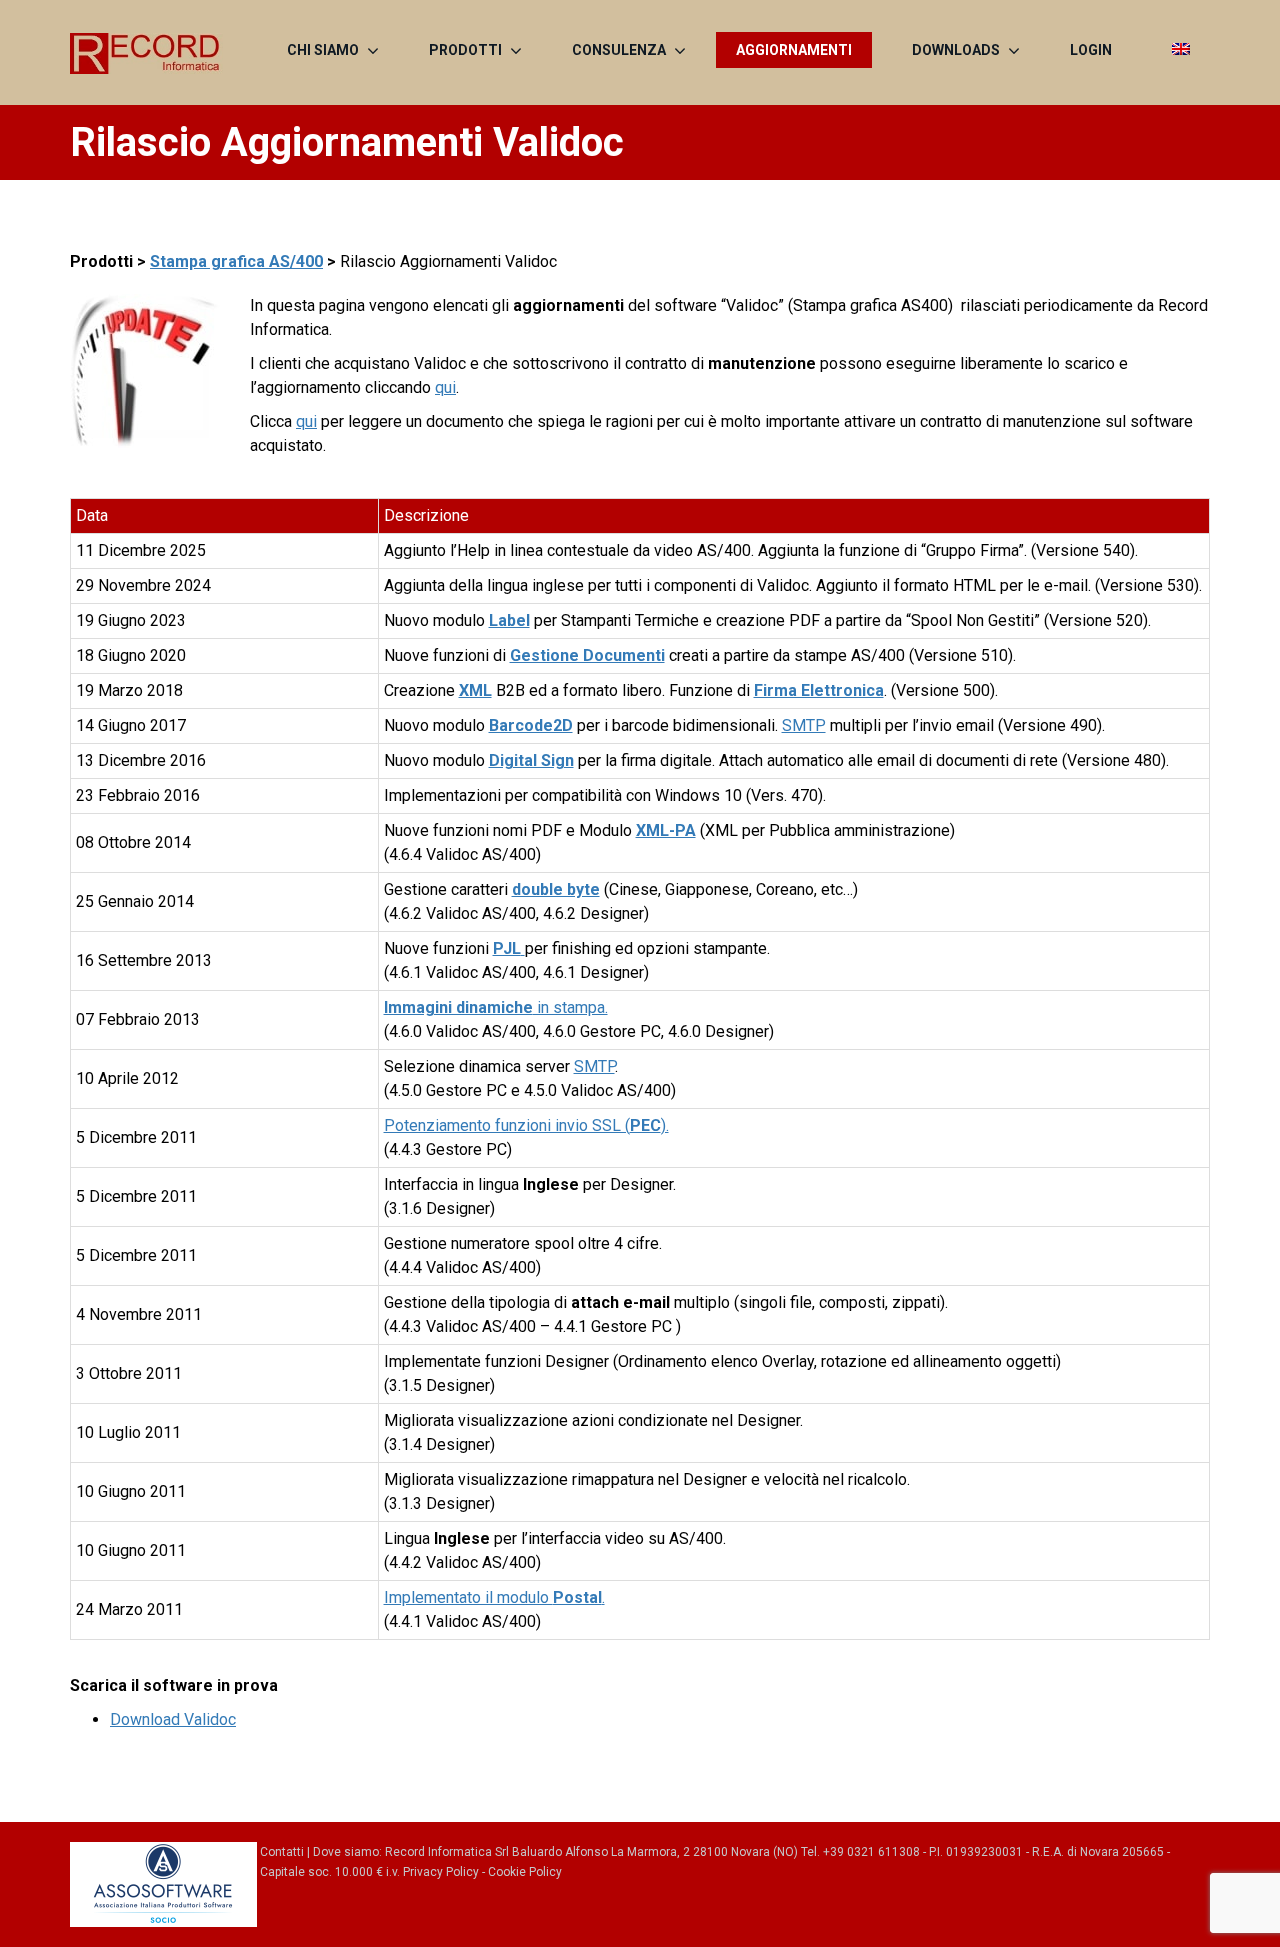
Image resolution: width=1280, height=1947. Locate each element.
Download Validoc (173, 1719)
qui (445, 387)
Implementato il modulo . (494, 1597)
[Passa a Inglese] (1181, 50)
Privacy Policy (441, 1872)
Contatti (282, 1852)
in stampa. (496, 1007)
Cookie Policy (525, 1872)
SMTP (804, 725)
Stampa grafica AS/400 (236, 261)
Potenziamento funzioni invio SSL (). (526, 1125)
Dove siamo (346, 1852)
